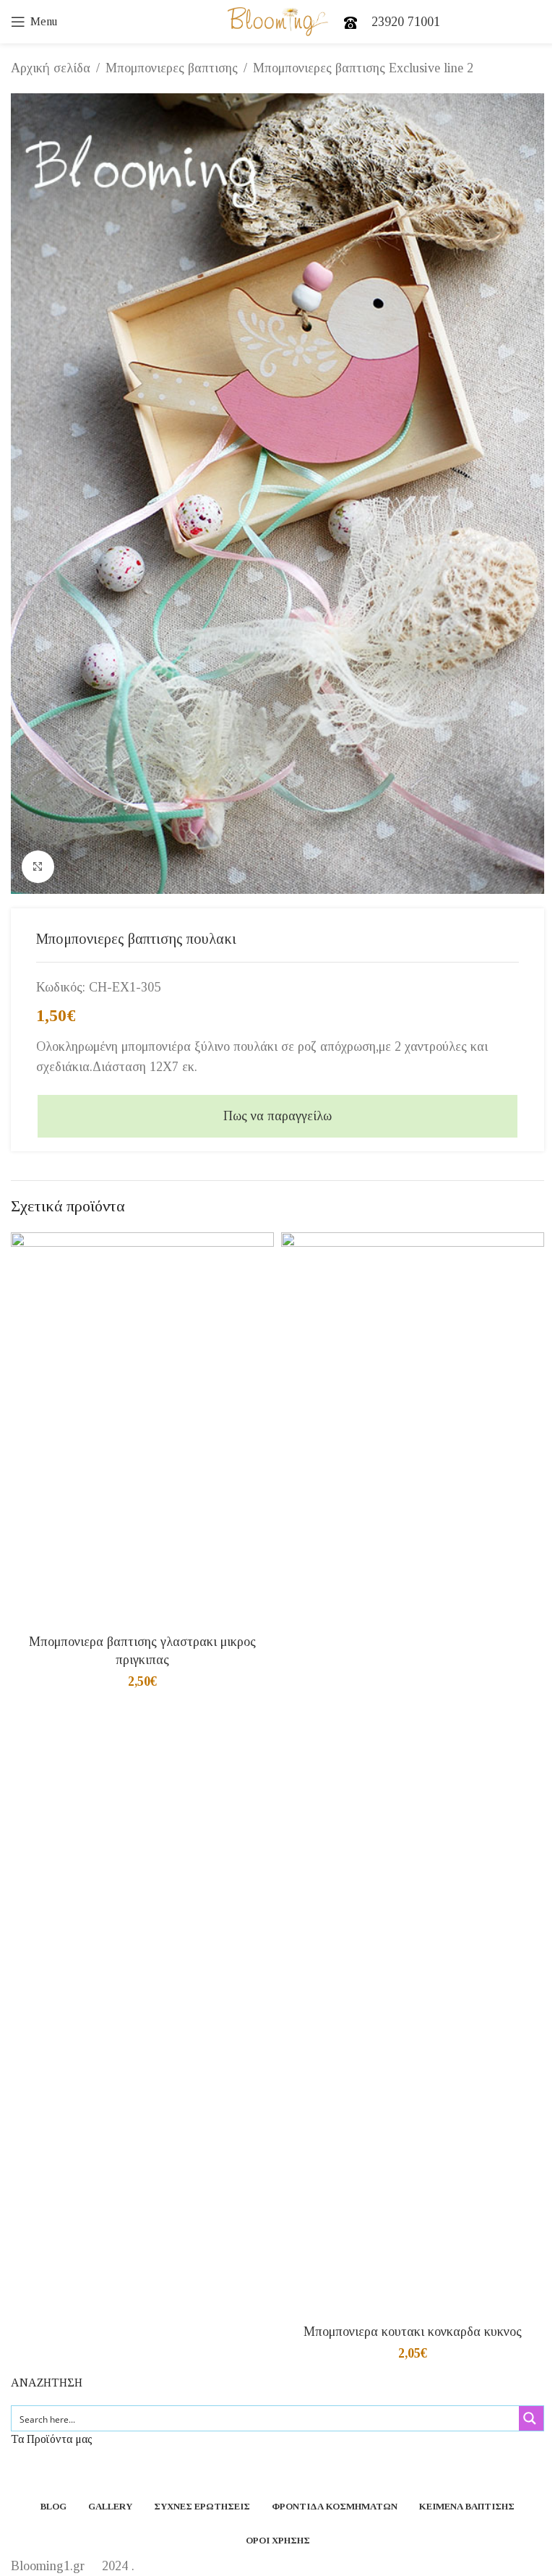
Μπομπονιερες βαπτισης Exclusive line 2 (363, 68)
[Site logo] (278, 20)
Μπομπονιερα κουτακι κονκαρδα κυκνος (413, 2332)
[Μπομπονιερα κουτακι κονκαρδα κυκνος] (413, 1775)
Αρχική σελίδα (51, 68)
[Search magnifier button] (531, 2418)
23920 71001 (406, 22)
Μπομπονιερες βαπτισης (172, 68)
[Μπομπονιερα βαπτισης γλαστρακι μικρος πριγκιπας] (142, 1430)
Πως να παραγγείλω (277, 1116)
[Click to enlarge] (38, 867)
